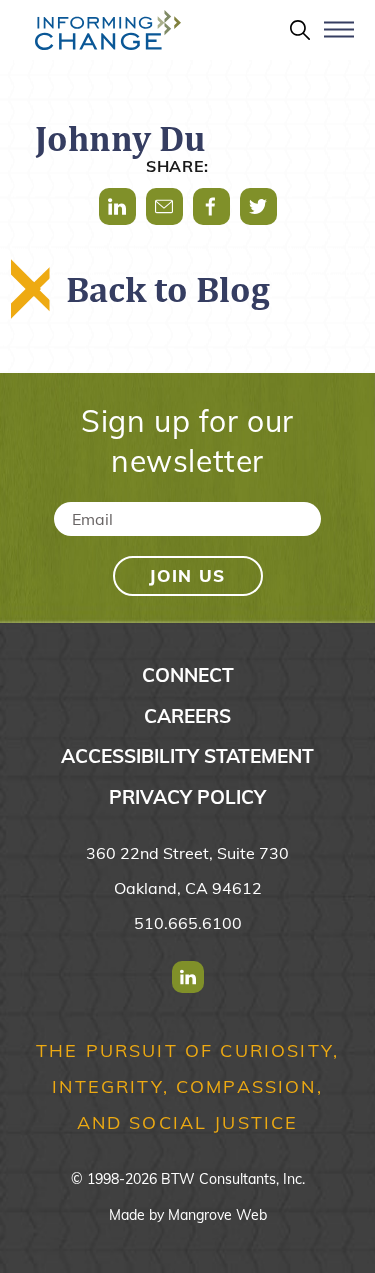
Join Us (187, 575)
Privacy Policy (187, 797)
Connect (188, 675)
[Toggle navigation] (339, 38)
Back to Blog (168, 289)
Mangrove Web (217, 1215)
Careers (187, 716)
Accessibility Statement (187, 756)
